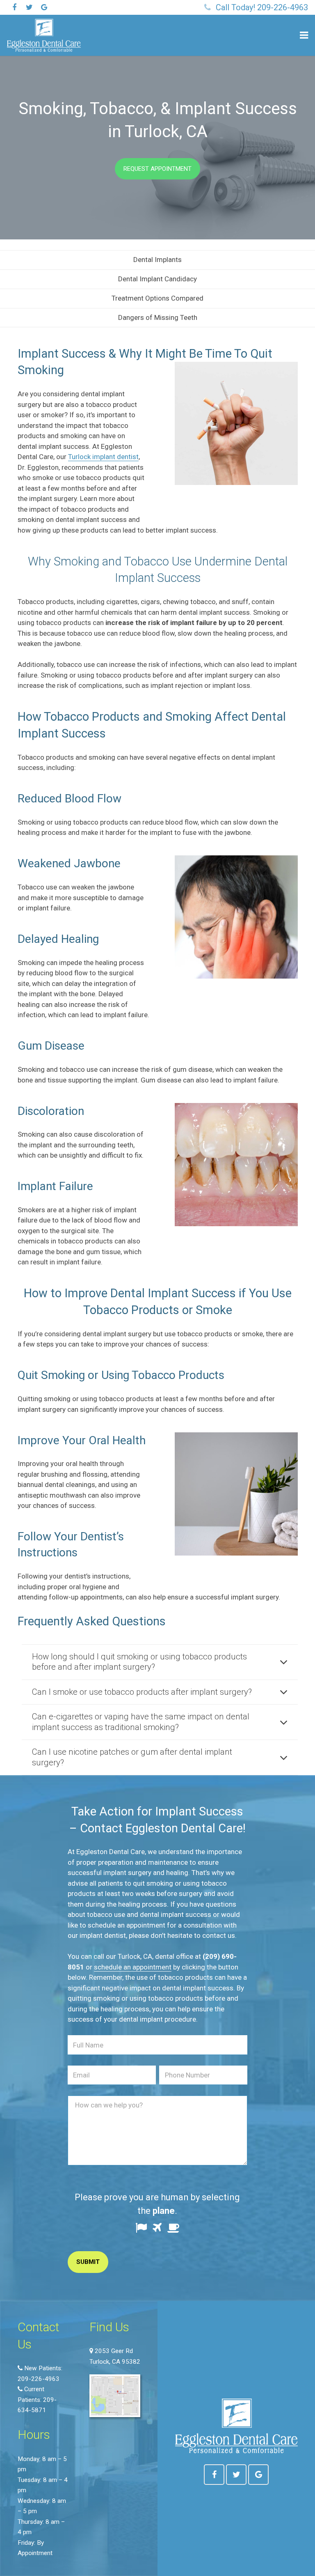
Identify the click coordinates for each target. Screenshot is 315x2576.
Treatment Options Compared (157, 298)
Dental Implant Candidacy (157, 279)
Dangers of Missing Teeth (158, 317)
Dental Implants (157, 260)
